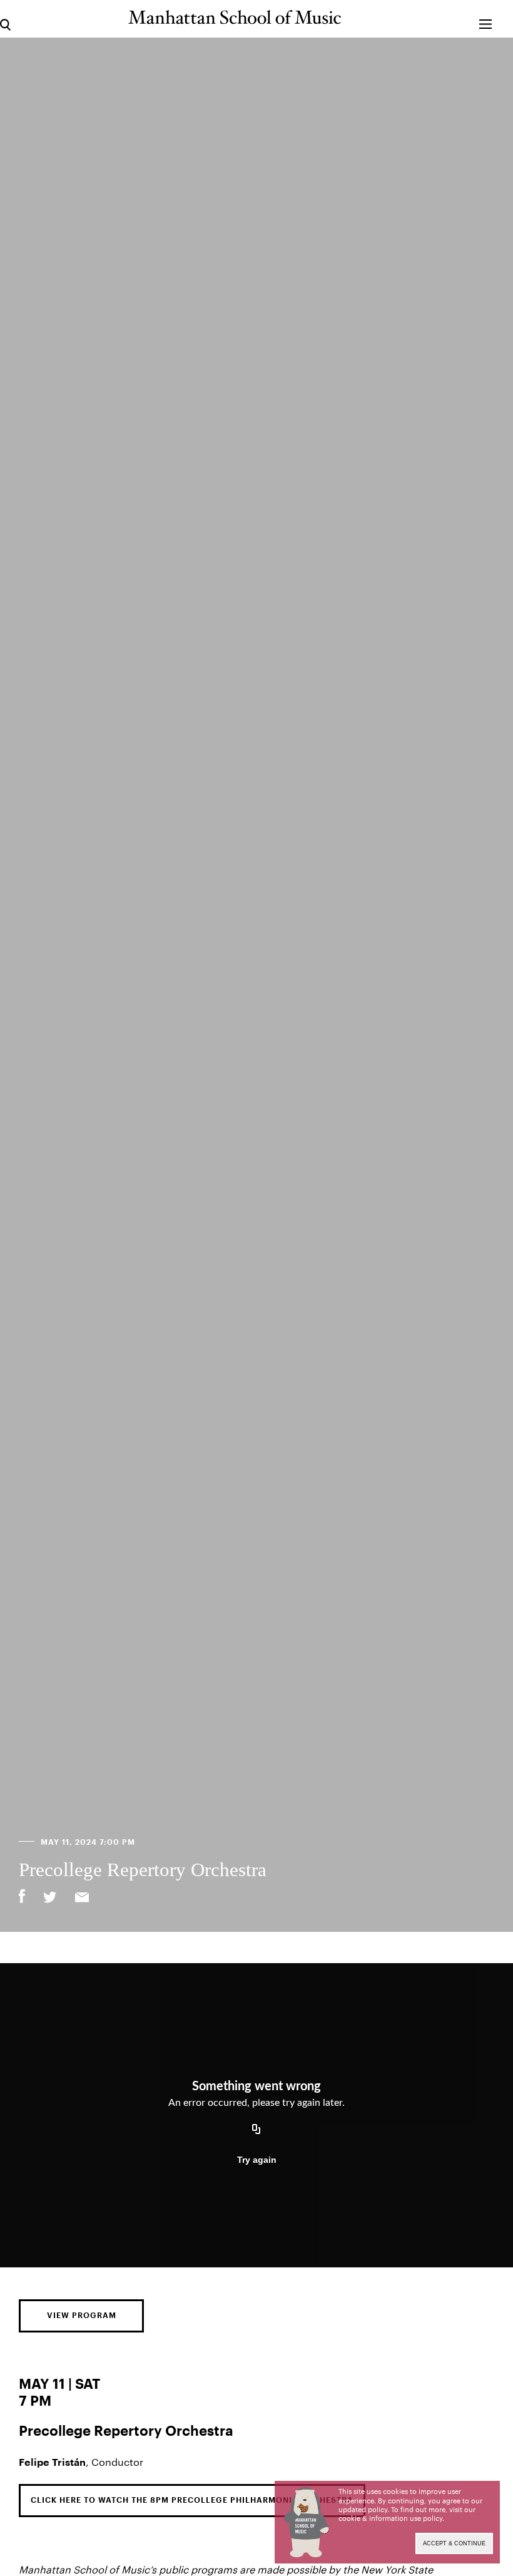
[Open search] (5, 18)
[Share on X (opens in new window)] (50, 1899)
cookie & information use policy (390, 2518)
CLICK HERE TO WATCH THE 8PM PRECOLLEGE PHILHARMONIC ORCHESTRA (192, 2500)
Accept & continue (454, 2543)
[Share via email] (82, 1899)
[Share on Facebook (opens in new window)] (22, 1896)
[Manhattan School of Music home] (235, 17)
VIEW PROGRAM (82, 2316)
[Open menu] (486, 18)
